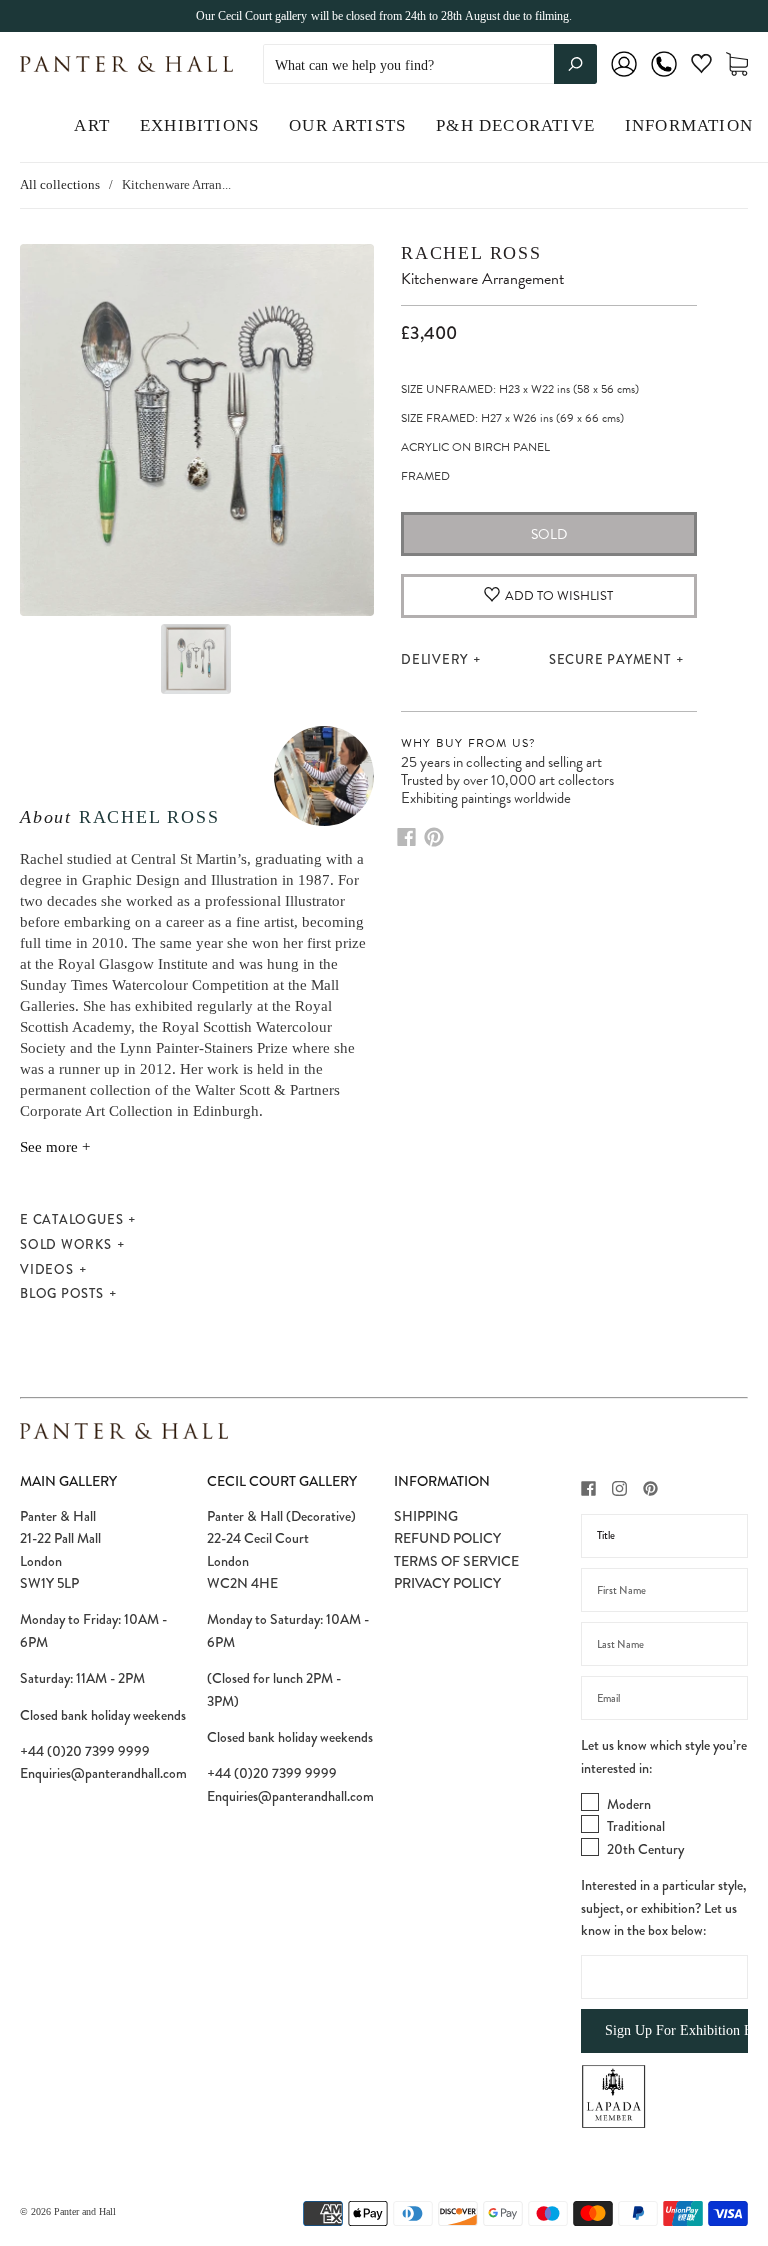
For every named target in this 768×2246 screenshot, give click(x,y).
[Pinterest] (434, 837)
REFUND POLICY (447, 1538)
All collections (60, 184)
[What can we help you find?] (430, 65)
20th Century (645, 1849)
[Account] (624, 77)
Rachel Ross (149, 817)
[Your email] (664, 1698)
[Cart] (737, 64)
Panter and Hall (85, 2211)
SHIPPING (426, 1516)
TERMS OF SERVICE (456, 1561)
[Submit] (575, 64)
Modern (629, 1804)
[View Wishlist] (701, 67)
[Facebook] (406, 837)
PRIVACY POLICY (447, 1583)
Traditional (636, 1826)
